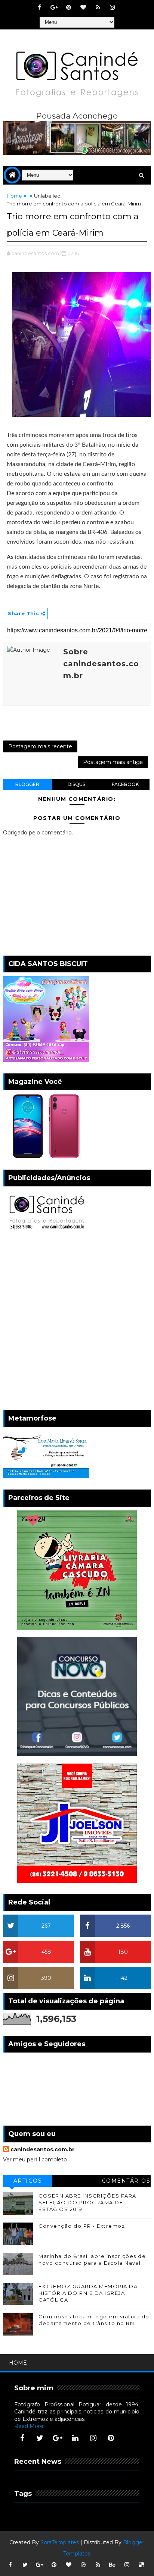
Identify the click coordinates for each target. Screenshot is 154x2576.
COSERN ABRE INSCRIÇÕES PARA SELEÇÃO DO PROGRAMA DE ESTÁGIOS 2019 (87, 2202)
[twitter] (40, 2438)
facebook (125, 784)
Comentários (126, 2181)
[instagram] (113, 7)
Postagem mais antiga (113, 762)
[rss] (98, 7)
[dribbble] (83, 2565)
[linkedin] (76, 2438)
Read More (29, 2426)
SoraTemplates (60, 2542)
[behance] (113, 2565)
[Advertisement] (77, 1322)
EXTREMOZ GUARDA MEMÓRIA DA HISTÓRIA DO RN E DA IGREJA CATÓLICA (88, 2293)
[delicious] (142, 2565)
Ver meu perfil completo (35, 2160)
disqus (76, 784)
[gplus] (54, 7)
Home (14, 196)
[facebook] (40, 7)
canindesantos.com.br (42, 2149)
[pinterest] (69, 7)
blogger (27, 784)
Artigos (28, 2181)
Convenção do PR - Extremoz (82, 2226)
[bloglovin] (83, 7)
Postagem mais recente (40, 746)
